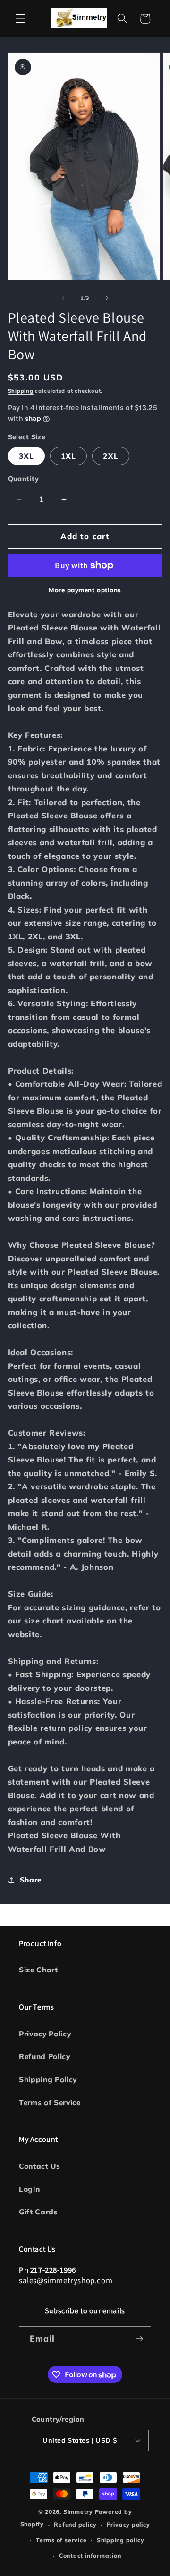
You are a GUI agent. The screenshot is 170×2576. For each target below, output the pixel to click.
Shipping (21, 391)
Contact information (90, 2556)
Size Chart (38, 1970)
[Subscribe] (139, 2339)
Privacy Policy (45, 2034)
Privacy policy (128, 2524)
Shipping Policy (48, 2079)
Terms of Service (50, 2103)
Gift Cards (38, 2212)
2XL (110, 456)
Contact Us (40, 2166)
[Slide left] (63, 298)
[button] (21, 18)
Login (29, 2189)
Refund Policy (45, 2056)
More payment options (85, 590)
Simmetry (78, 2512)
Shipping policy (121, 2540)
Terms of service (61, 2540)
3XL (26, 456)
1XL (68, 456)
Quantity (24, 479)
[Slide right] (107, 298)
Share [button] (31, 1880)
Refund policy (75, 2524)
